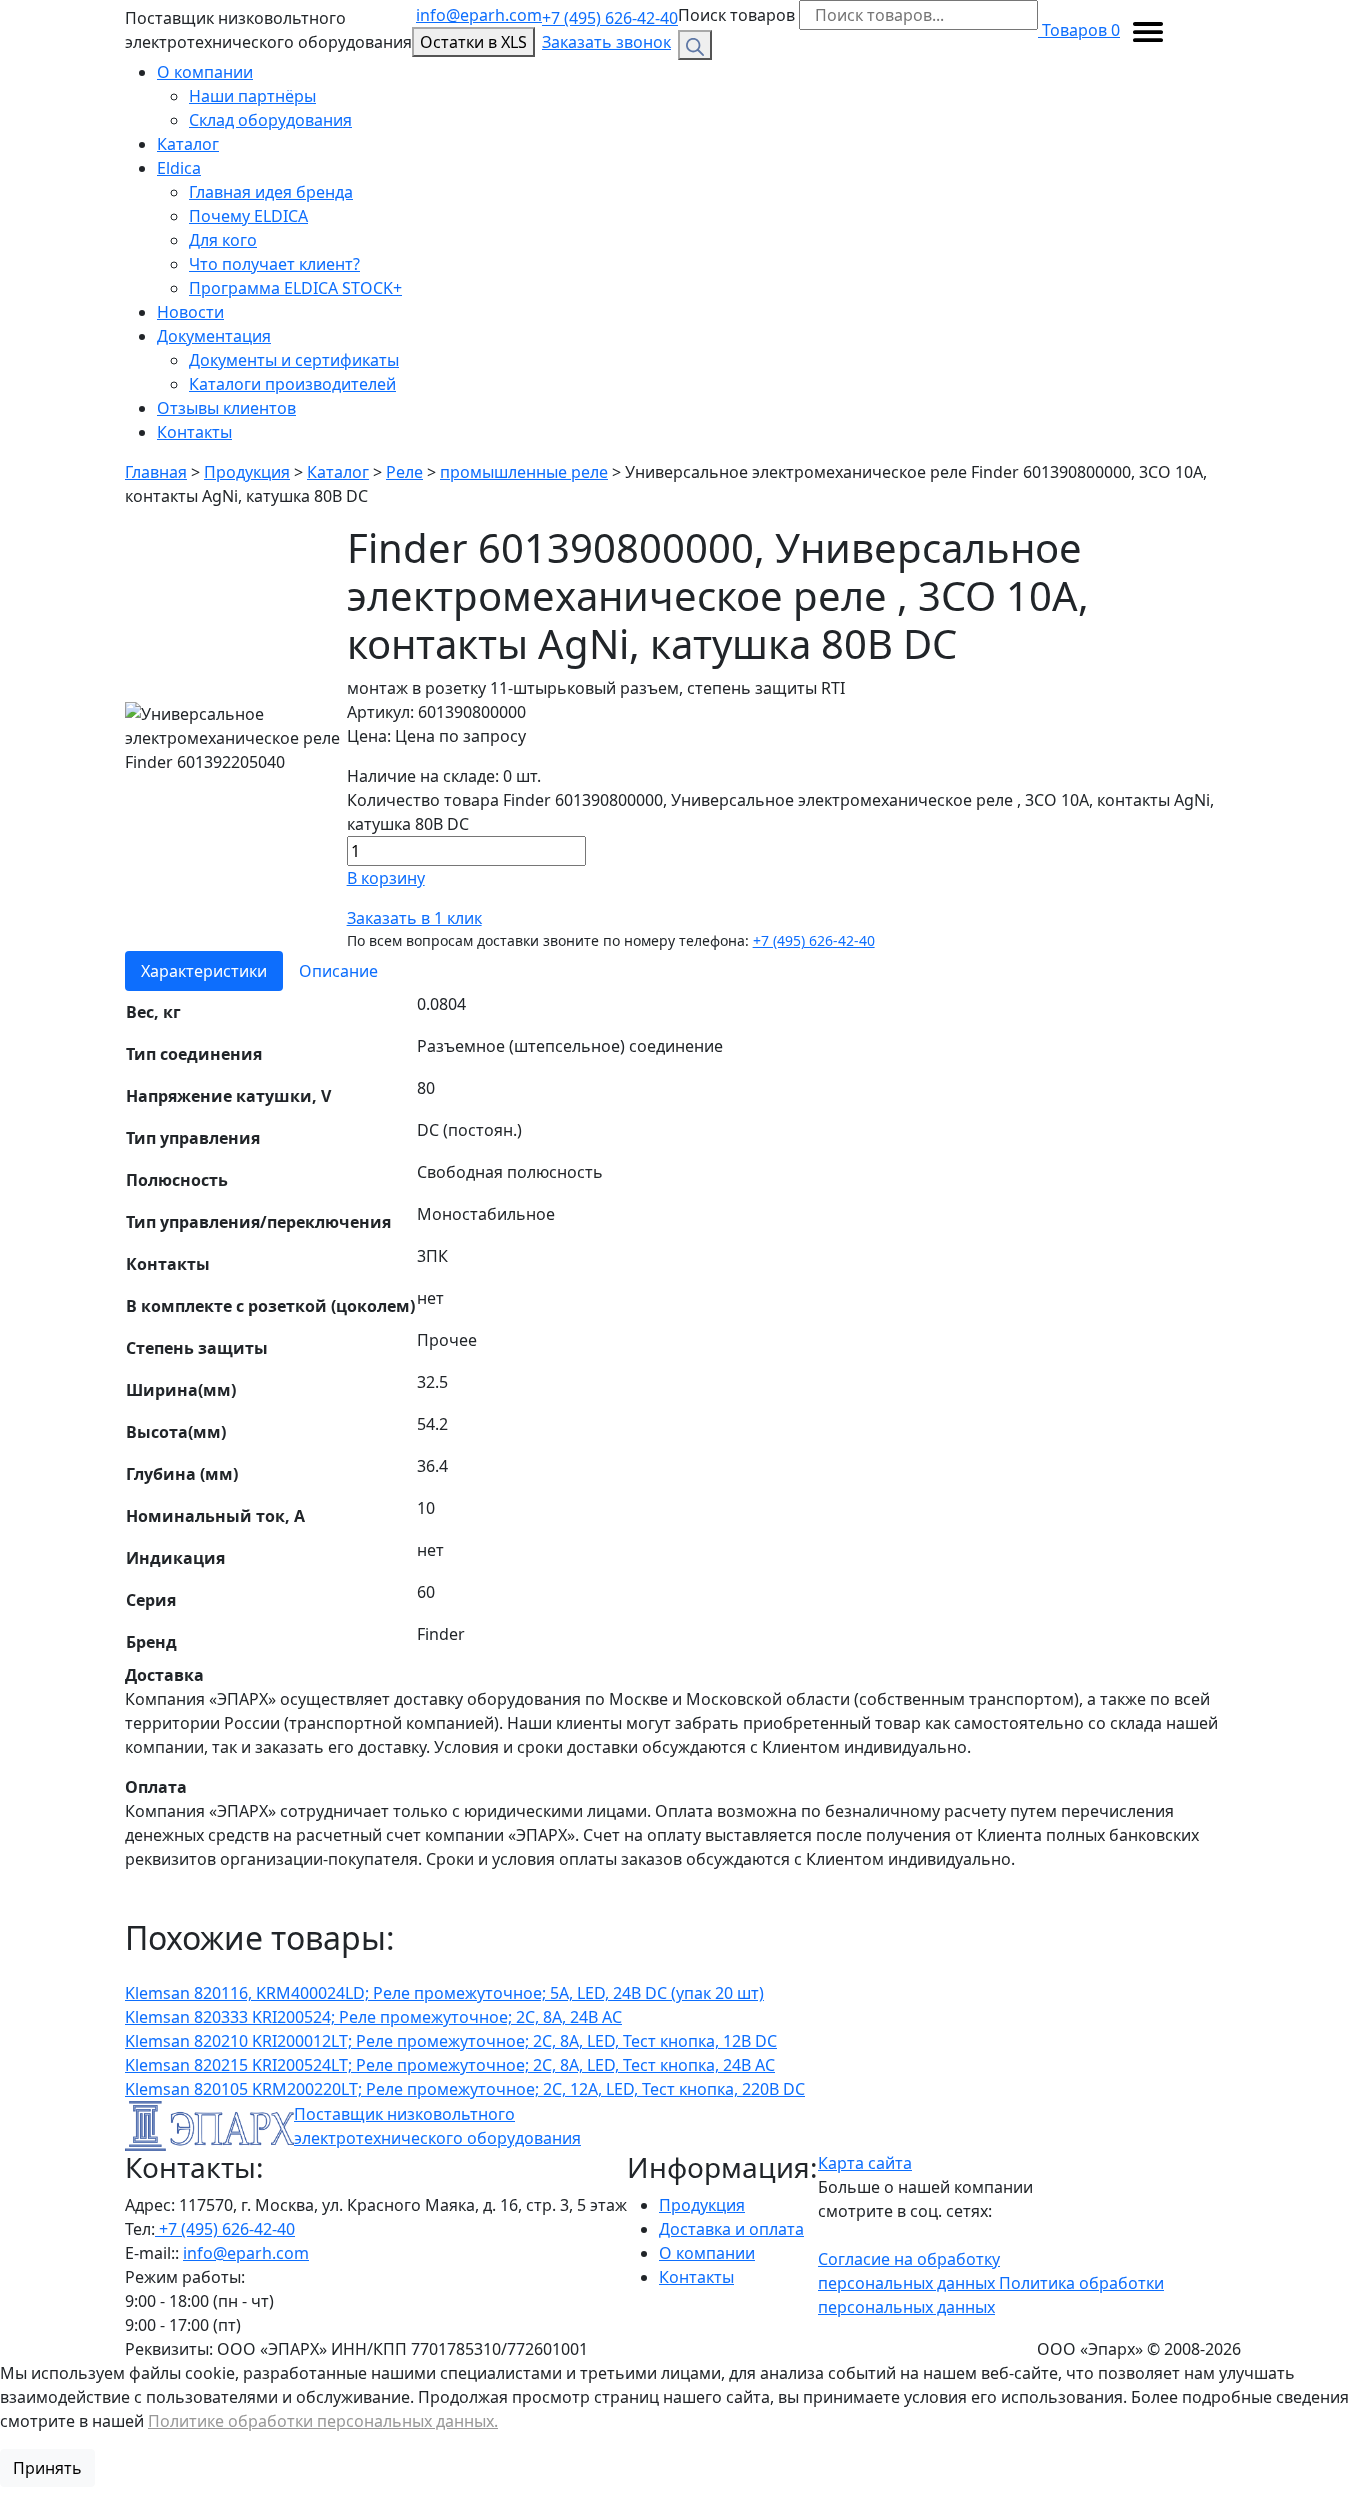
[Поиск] (695, 45)
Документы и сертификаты (294, 360)
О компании (205, 72)
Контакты (194, 432)
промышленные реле (524, 472)
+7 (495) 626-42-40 (610, 18)
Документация (214, 336)
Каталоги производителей (292, 384)
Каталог (188, 144)
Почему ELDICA (248, 216)
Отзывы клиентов (226, 408)
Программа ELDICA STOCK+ (295, 288)
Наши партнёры (252, 96)
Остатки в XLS (473, 42)
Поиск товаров (736, 15)
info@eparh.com (479, 15)
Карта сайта (865, 2163)
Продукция (247, 472)
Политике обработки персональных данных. (323, 2421)
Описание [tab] (338, 971)
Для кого (223, 240)
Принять (47, 2468)
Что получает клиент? (274, 264)
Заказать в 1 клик (414, 918)
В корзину (386, 878)
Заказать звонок (606, 42)
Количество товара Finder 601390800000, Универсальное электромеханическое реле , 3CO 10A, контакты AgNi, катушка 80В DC (780, 812)
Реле (404, 472)
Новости (190, 312)
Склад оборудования (270, 120)
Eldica (179, 168)
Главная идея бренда (271, 192)
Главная (156, 472)
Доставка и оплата (731, 2229)
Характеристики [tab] (204, 971)
